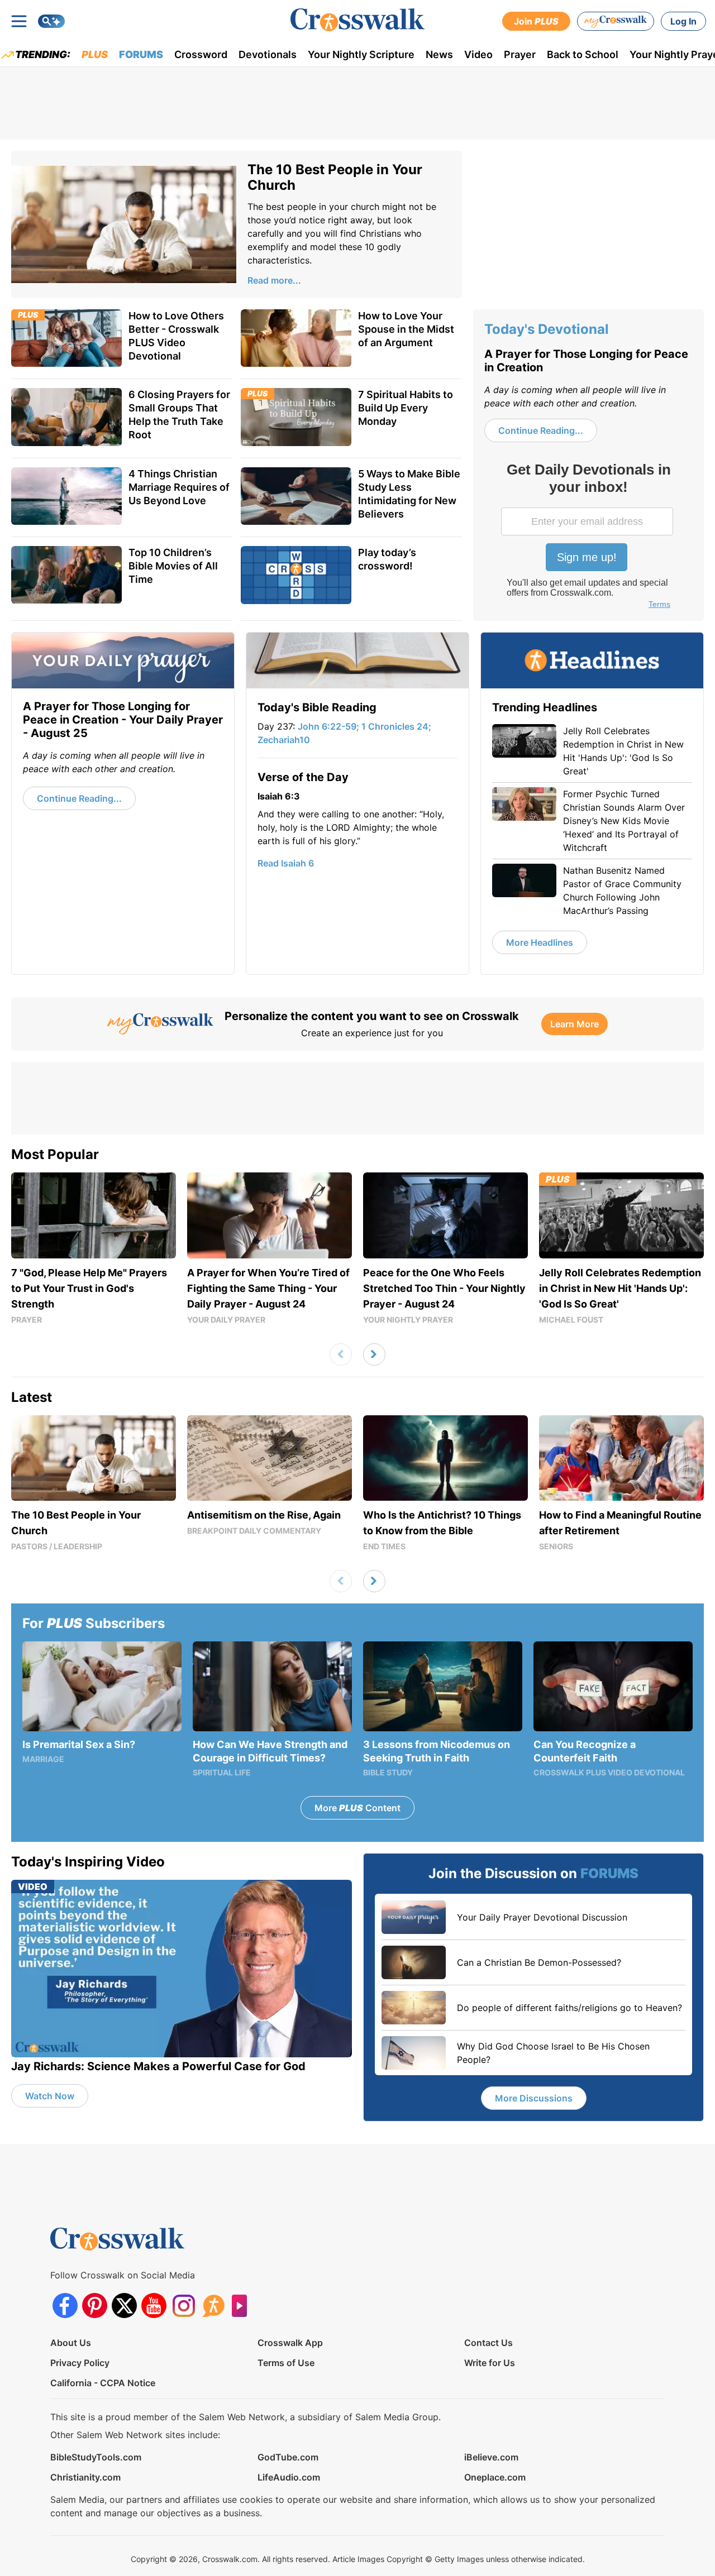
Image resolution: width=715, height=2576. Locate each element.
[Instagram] (183, 2306)
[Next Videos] (374, 1354)
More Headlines (540, 942)
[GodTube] (243, 2306)
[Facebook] (65, 2306)
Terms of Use (286, 2363)
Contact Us (488, 2343)
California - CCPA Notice (103, 2383)
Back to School (583, 54)
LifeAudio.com (289, 2477)
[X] (124, 2306)
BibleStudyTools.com (96, 2457)
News (439, 54)
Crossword (201, 54)
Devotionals (268, 54)
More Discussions (534, 2098)
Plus (95, 54)
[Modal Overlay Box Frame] (588, 537)
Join (536, 21)
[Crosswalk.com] (357, 20)
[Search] (51, 21)
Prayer (520, 54)
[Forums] (213, 2306)
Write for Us (490, 2363)
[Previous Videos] (341, 1354)
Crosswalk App (290, 2343)
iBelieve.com (491, 2457)
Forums (141, 54)
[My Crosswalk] (616, 21)
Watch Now (50, 2096)
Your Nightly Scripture (361, 54)
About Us (71, 2343)
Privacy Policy (80, 2363)
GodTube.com (288, 2457)
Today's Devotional (547, 329)
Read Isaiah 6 (286, 863)
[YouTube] (154, 2306)
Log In (683, 21)
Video (478, 54)
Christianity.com (85, 2477)
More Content (357, 1808)
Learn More (575, 1024)
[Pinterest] (95, 2306)
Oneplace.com (495, 2477)
